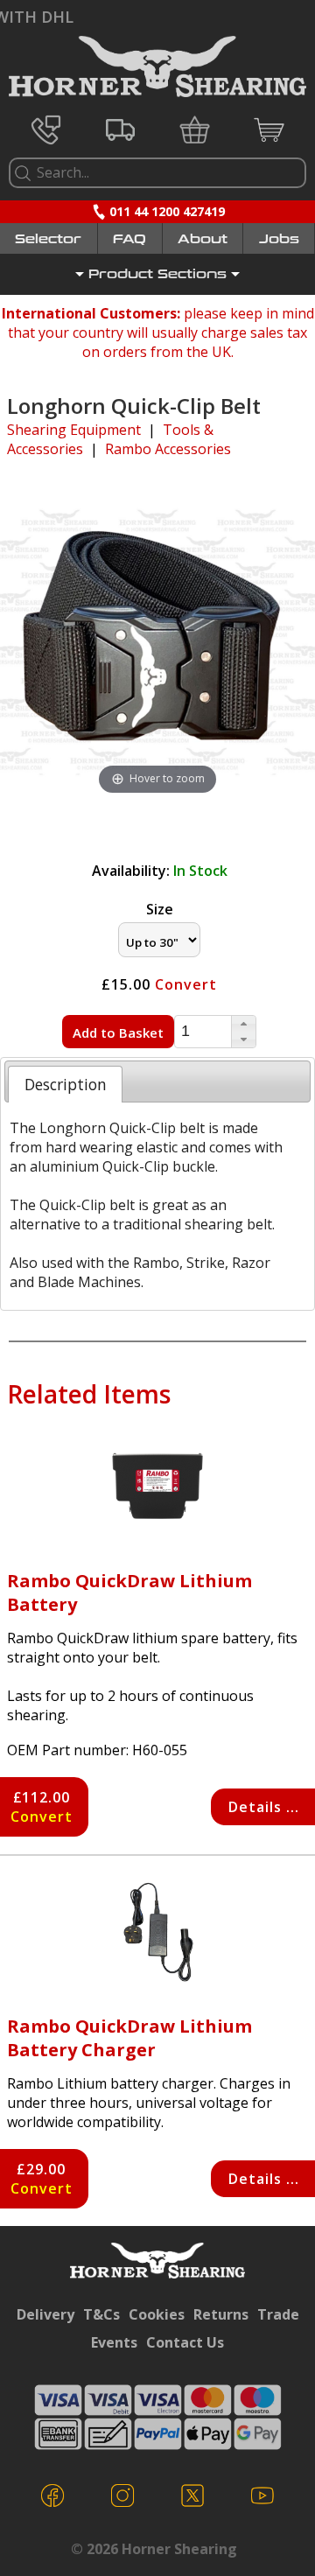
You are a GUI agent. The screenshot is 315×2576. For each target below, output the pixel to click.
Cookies (157, 2314)
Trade (278, 2314)
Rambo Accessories (168, 449)
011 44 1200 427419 (167, 211)
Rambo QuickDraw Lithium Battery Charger (129, 2038)
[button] (243, 1024)
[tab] (65, 1084)
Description (66, 1084)
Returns (221, 2314)
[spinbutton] (203, 1031)
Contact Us (185, 2342)
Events (114, 2342)
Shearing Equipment (74, 430)
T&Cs (101, 2314)
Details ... (264, 1807)
